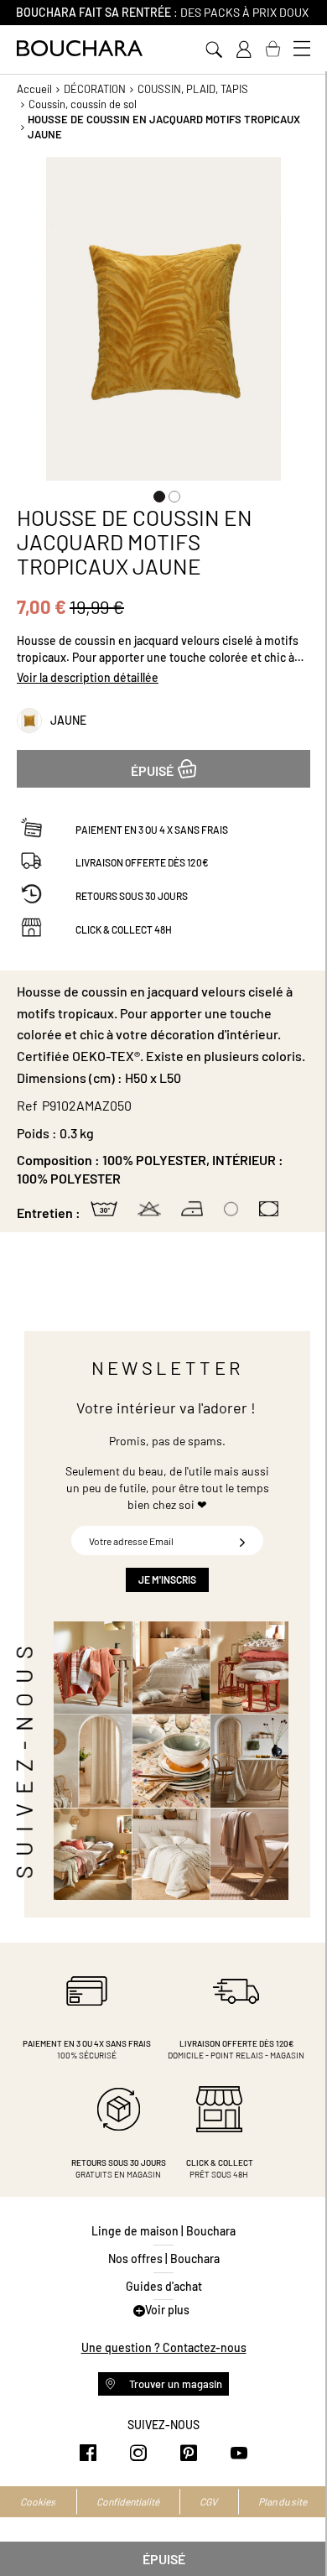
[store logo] (80, 48)
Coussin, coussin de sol (83, 104)
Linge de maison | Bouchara (163, 2231)
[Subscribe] (242, 1540)
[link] (243, 49)
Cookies (38, 2501)
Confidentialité (128, 2501)
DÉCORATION (95, 89)
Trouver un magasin (174, 2384)
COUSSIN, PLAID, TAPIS (193, 89)
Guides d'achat (164, 2286)
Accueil (34, 89)
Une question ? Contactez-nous (164, 2347)
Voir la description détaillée (88, 677)
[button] (156, 493)
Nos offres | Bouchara (164, 2259)
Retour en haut (298, 2530)
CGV (208, 2501)
